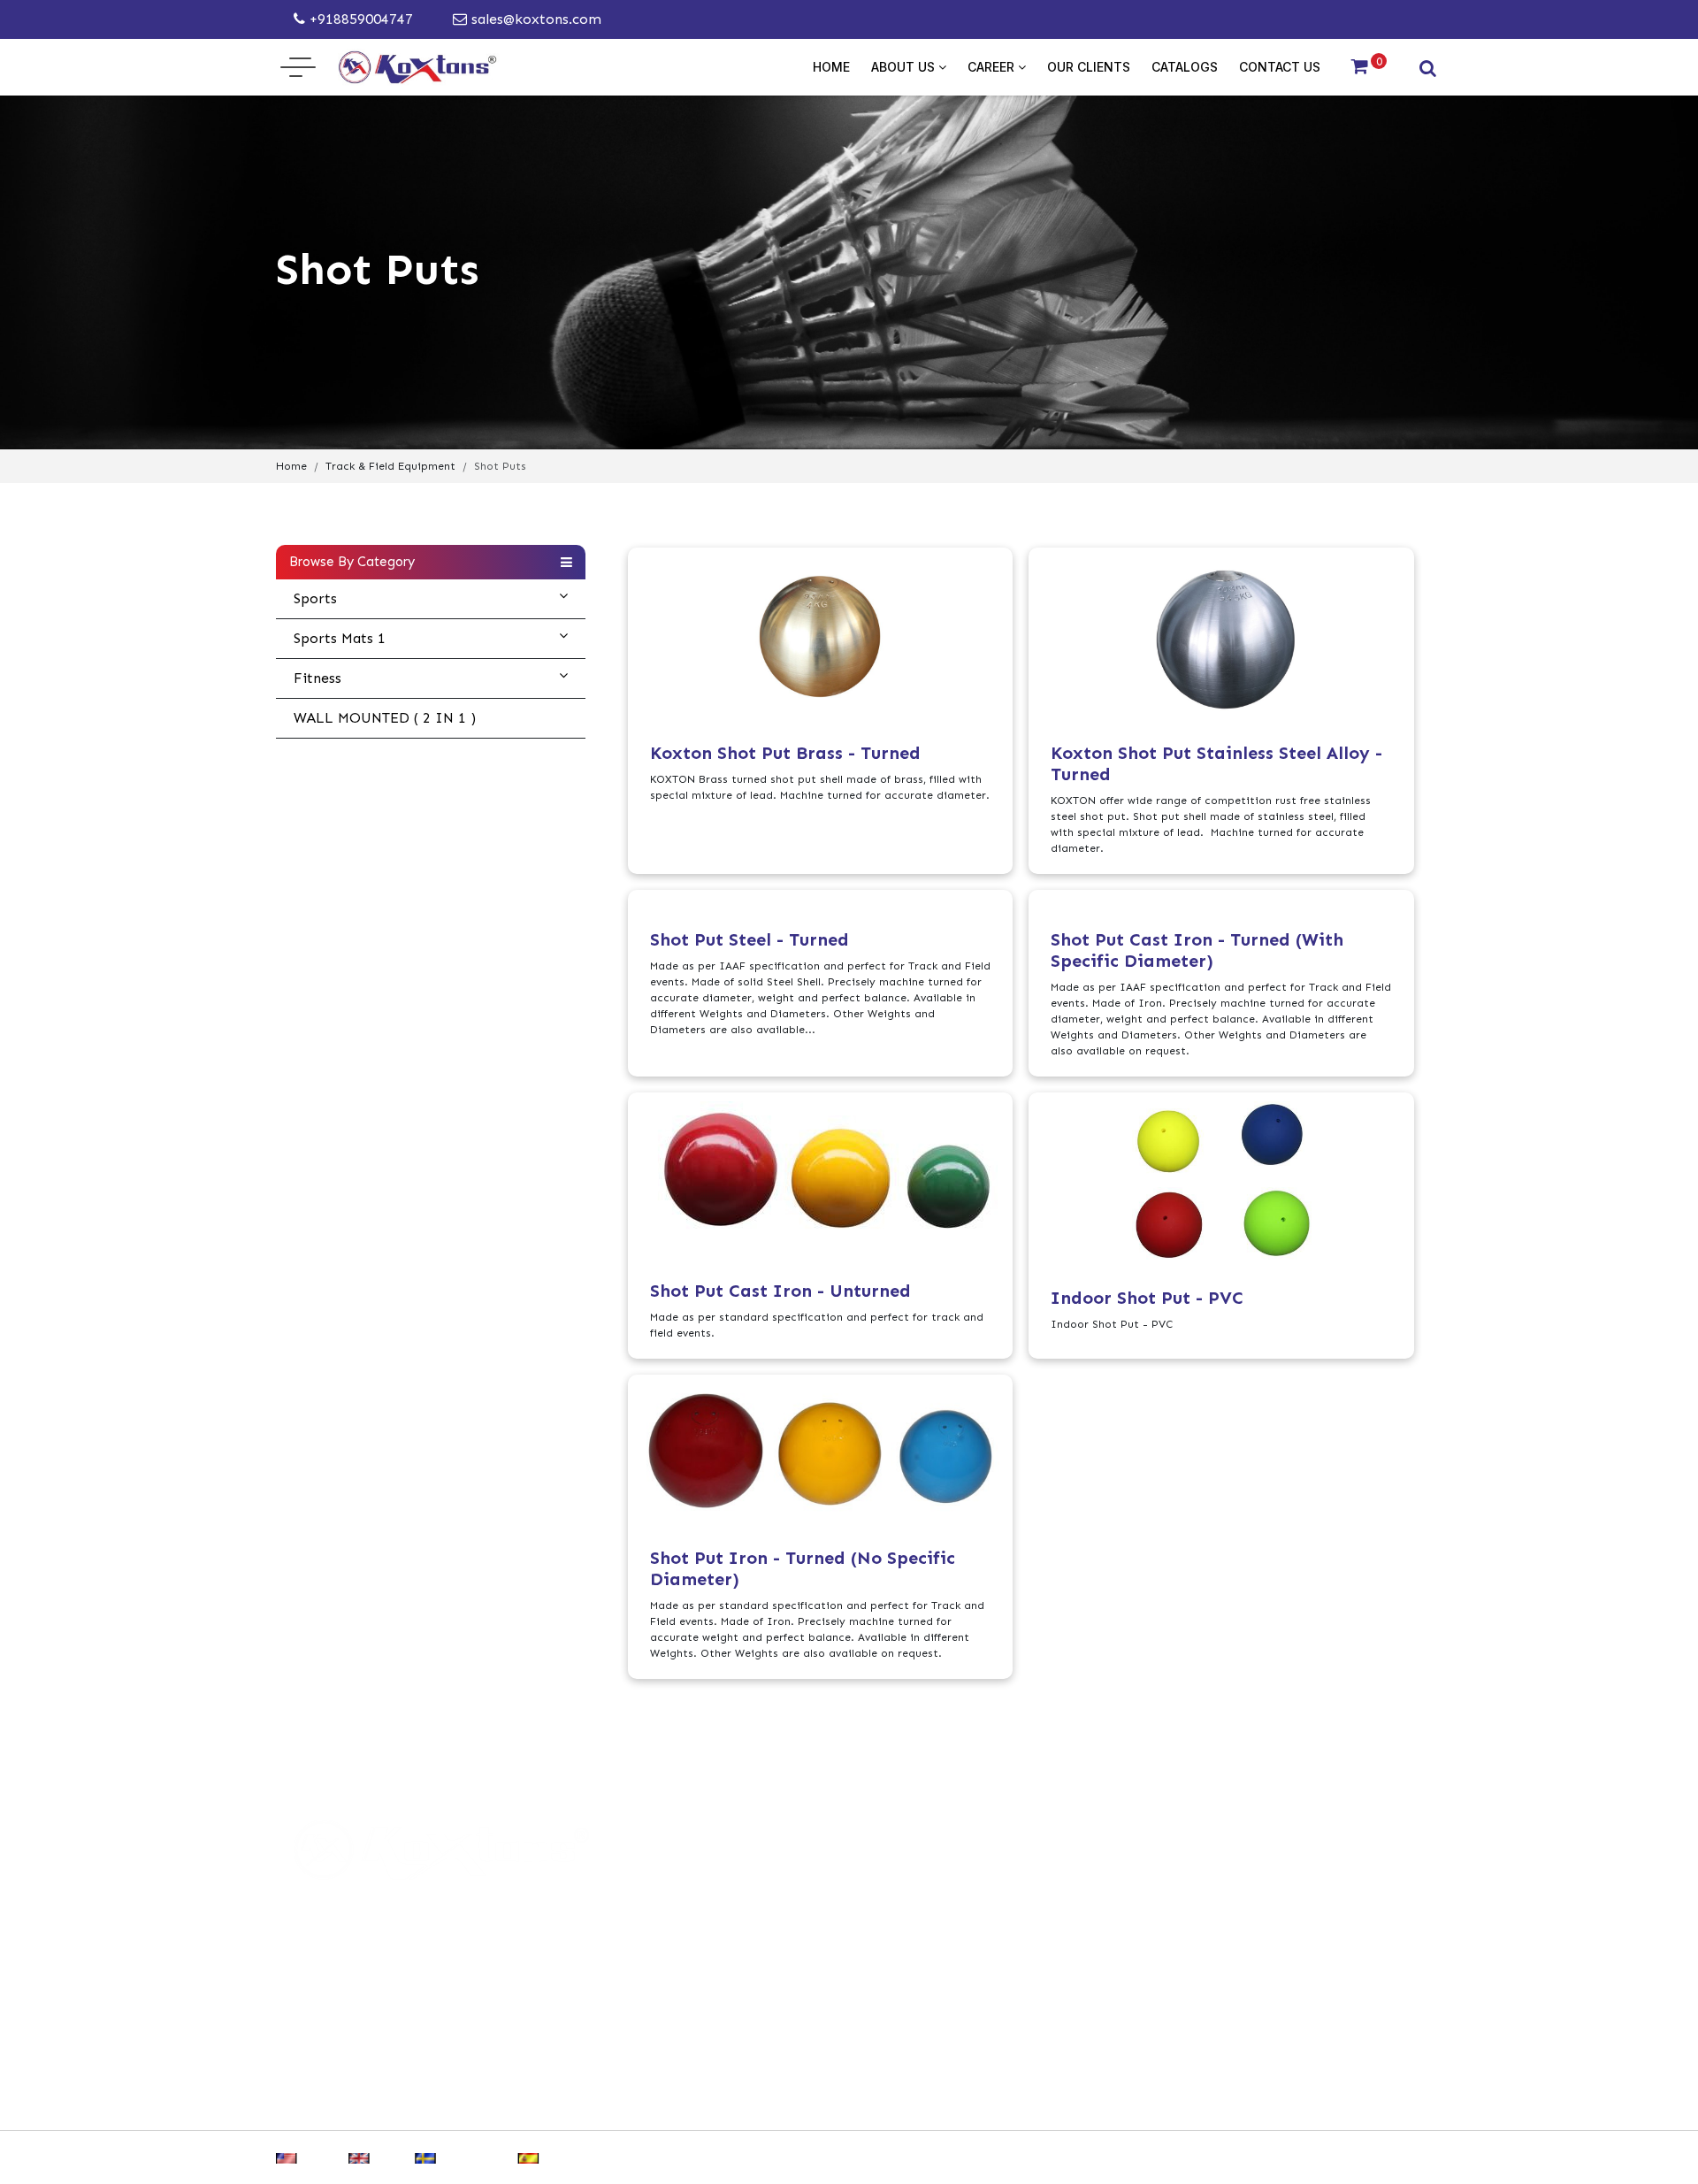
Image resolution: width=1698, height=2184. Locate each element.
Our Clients (1089, 67)
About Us (905, 67)
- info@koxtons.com (970, 1993)
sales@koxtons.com (534, 19)
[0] (1360, 67)
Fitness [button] (317, 678)
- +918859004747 (957, 1890)
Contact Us (1280, 67)
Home (831, 67)
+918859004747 (359, 19)
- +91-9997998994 (960, 1924)
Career (993, 67)
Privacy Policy (658, 2101)
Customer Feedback (985, 2101)
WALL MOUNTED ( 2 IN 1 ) (385, 718)
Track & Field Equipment (390, 466)
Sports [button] (315, 598)
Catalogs (1185, 67)
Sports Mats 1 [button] (340, 638)
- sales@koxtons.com (973, 1959)
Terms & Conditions (812, 2101)
